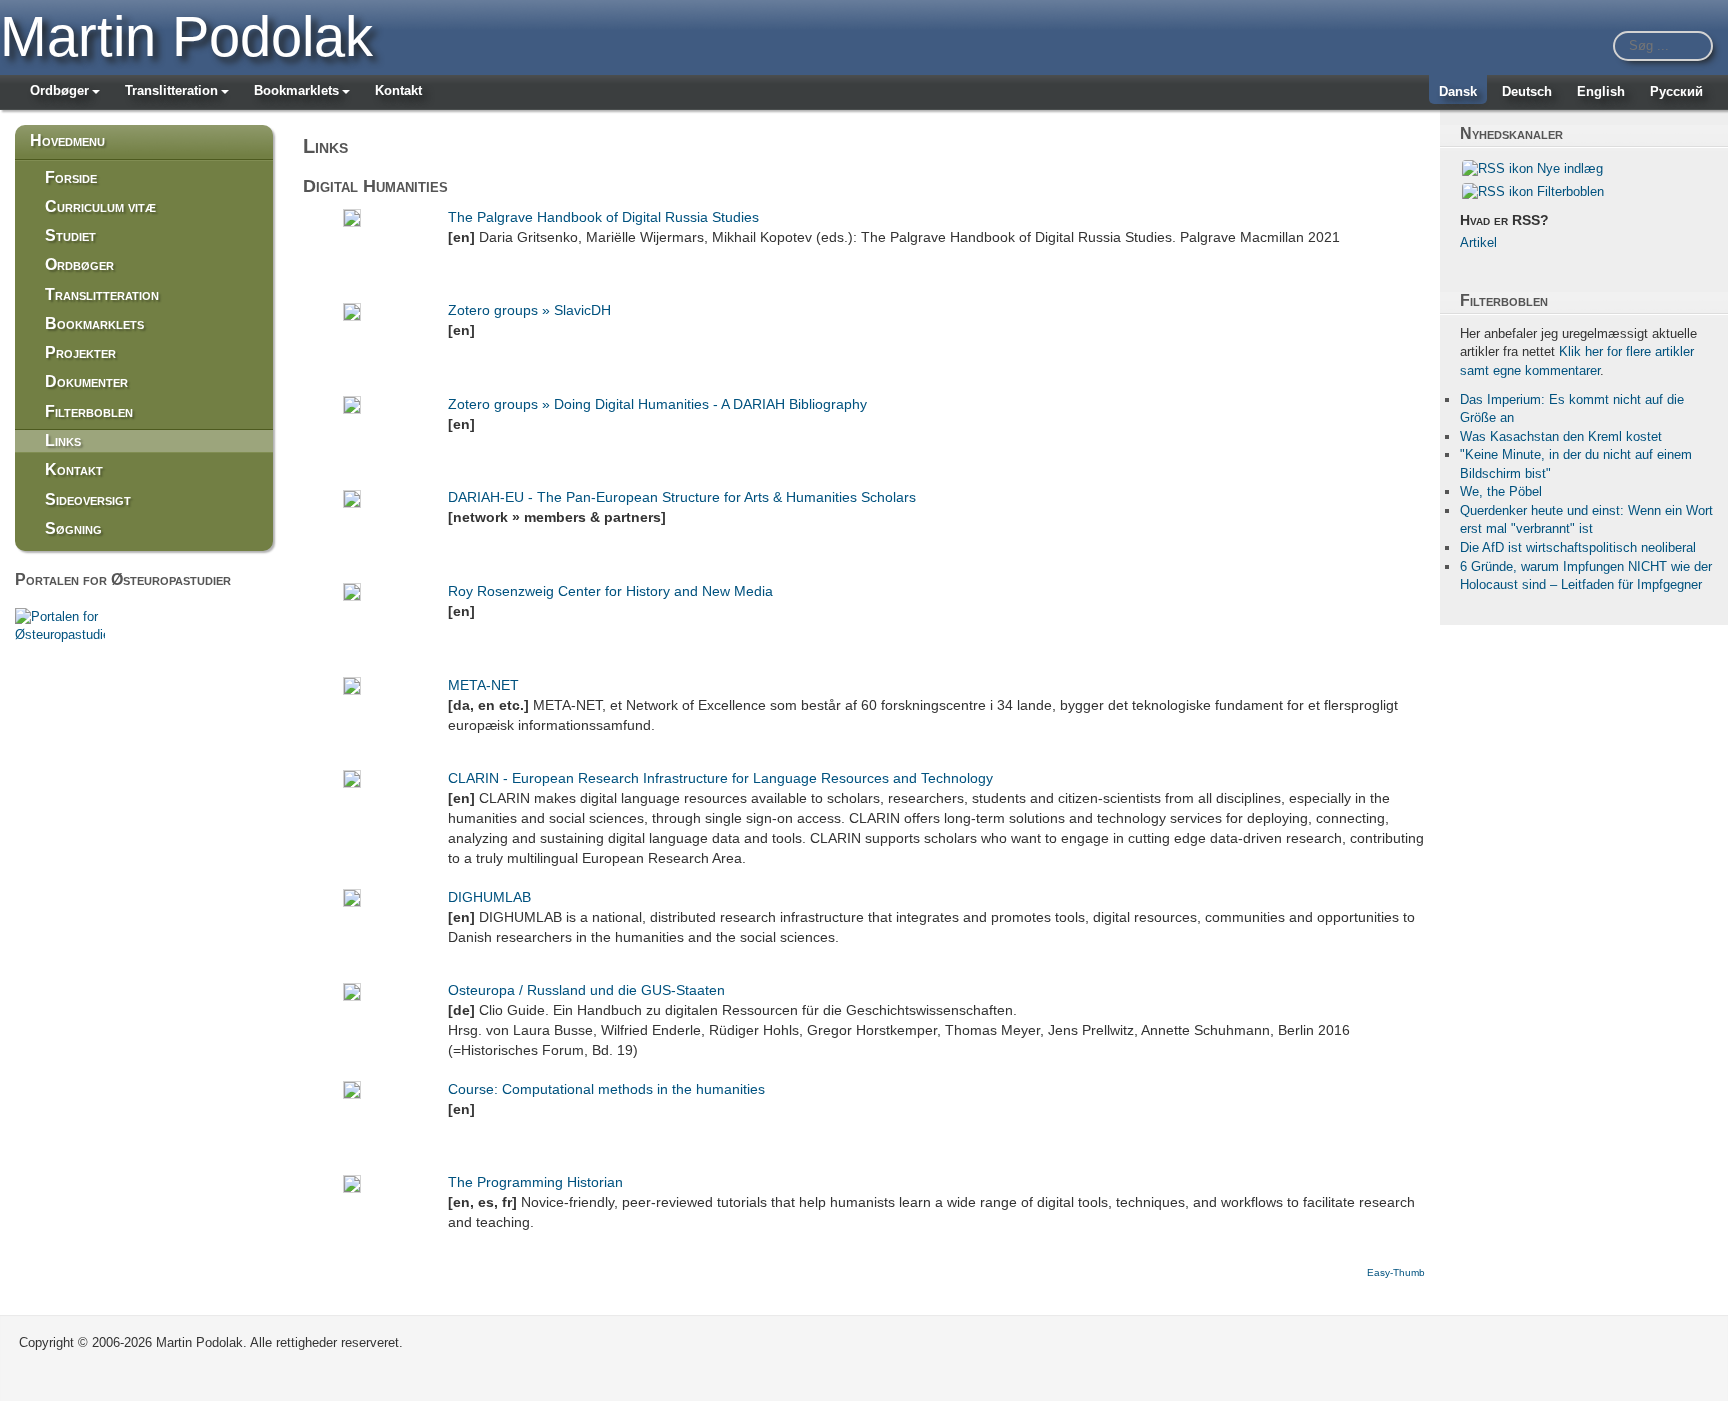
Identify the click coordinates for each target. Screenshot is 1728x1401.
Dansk (1458, 91)
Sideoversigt (88, 499)
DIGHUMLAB (489, 897)
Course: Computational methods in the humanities (606, 1089)
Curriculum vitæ (100, 206)
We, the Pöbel (1501, 491)
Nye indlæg (1570, 168)
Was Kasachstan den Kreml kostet (1561, 436)
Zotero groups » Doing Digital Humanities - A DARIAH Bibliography (657, 404)
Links (63, 440)
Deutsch (1527, 91)
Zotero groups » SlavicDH (529, 310)
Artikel (1478, 242)
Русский (1676, 91)
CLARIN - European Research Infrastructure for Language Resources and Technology (720, 778)
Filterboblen (89, 411)
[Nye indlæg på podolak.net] (1497, 168)
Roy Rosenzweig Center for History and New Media (610, 591)
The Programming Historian (535, 1182)
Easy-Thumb (1396, 1272)
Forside (71, 177)
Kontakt (398, 90)
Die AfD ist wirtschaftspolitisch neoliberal (1578, 547)
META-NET (483, 685)
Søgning (73, 528)
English (1601, 91)
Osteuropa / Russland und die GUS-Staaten (586, 990)
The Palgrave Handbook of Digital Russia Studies (603, 217)
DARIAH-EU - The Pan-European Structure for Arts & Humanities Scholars (682, 497)
